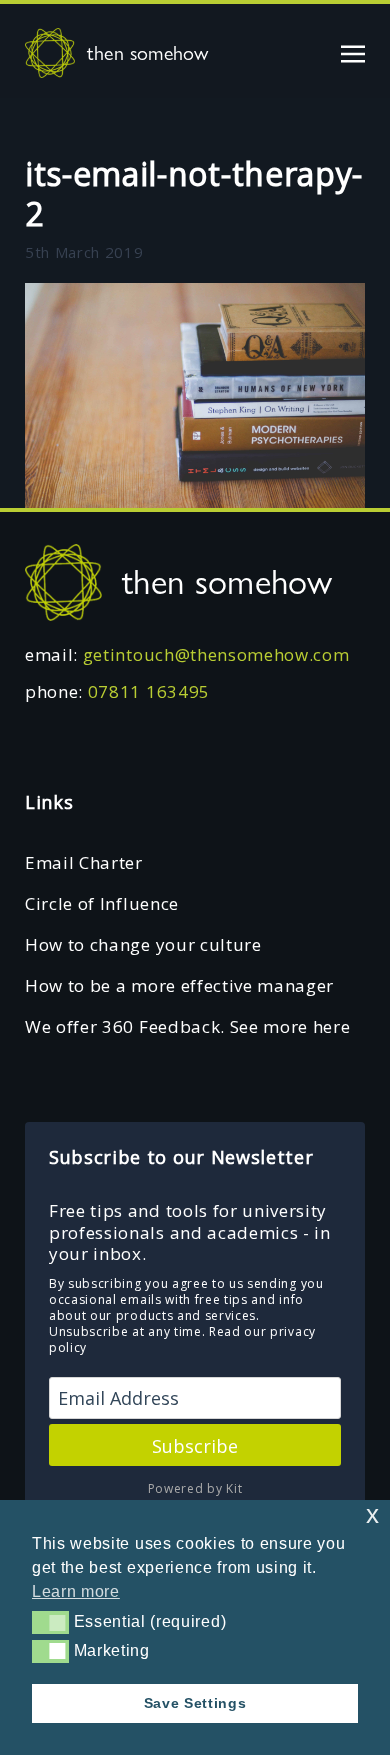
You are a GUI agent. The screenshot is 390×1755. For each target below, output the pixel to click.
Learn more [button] (76, 1591)
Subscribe (195, 1446)
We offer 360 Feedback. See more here (187, 1026)
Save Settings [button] (195, 1703)
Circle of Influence (102, 903)
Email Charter (84, 862)
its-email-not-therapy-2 (194, 193)
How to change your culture (143, 944)
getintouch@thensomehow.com (216, 654)
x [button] (373, 1514)
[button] (50, 1622)
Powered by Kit (195, 1488)
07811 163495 (149, 691)
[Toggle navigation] (353, 52)
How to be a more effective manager (179, 985)
